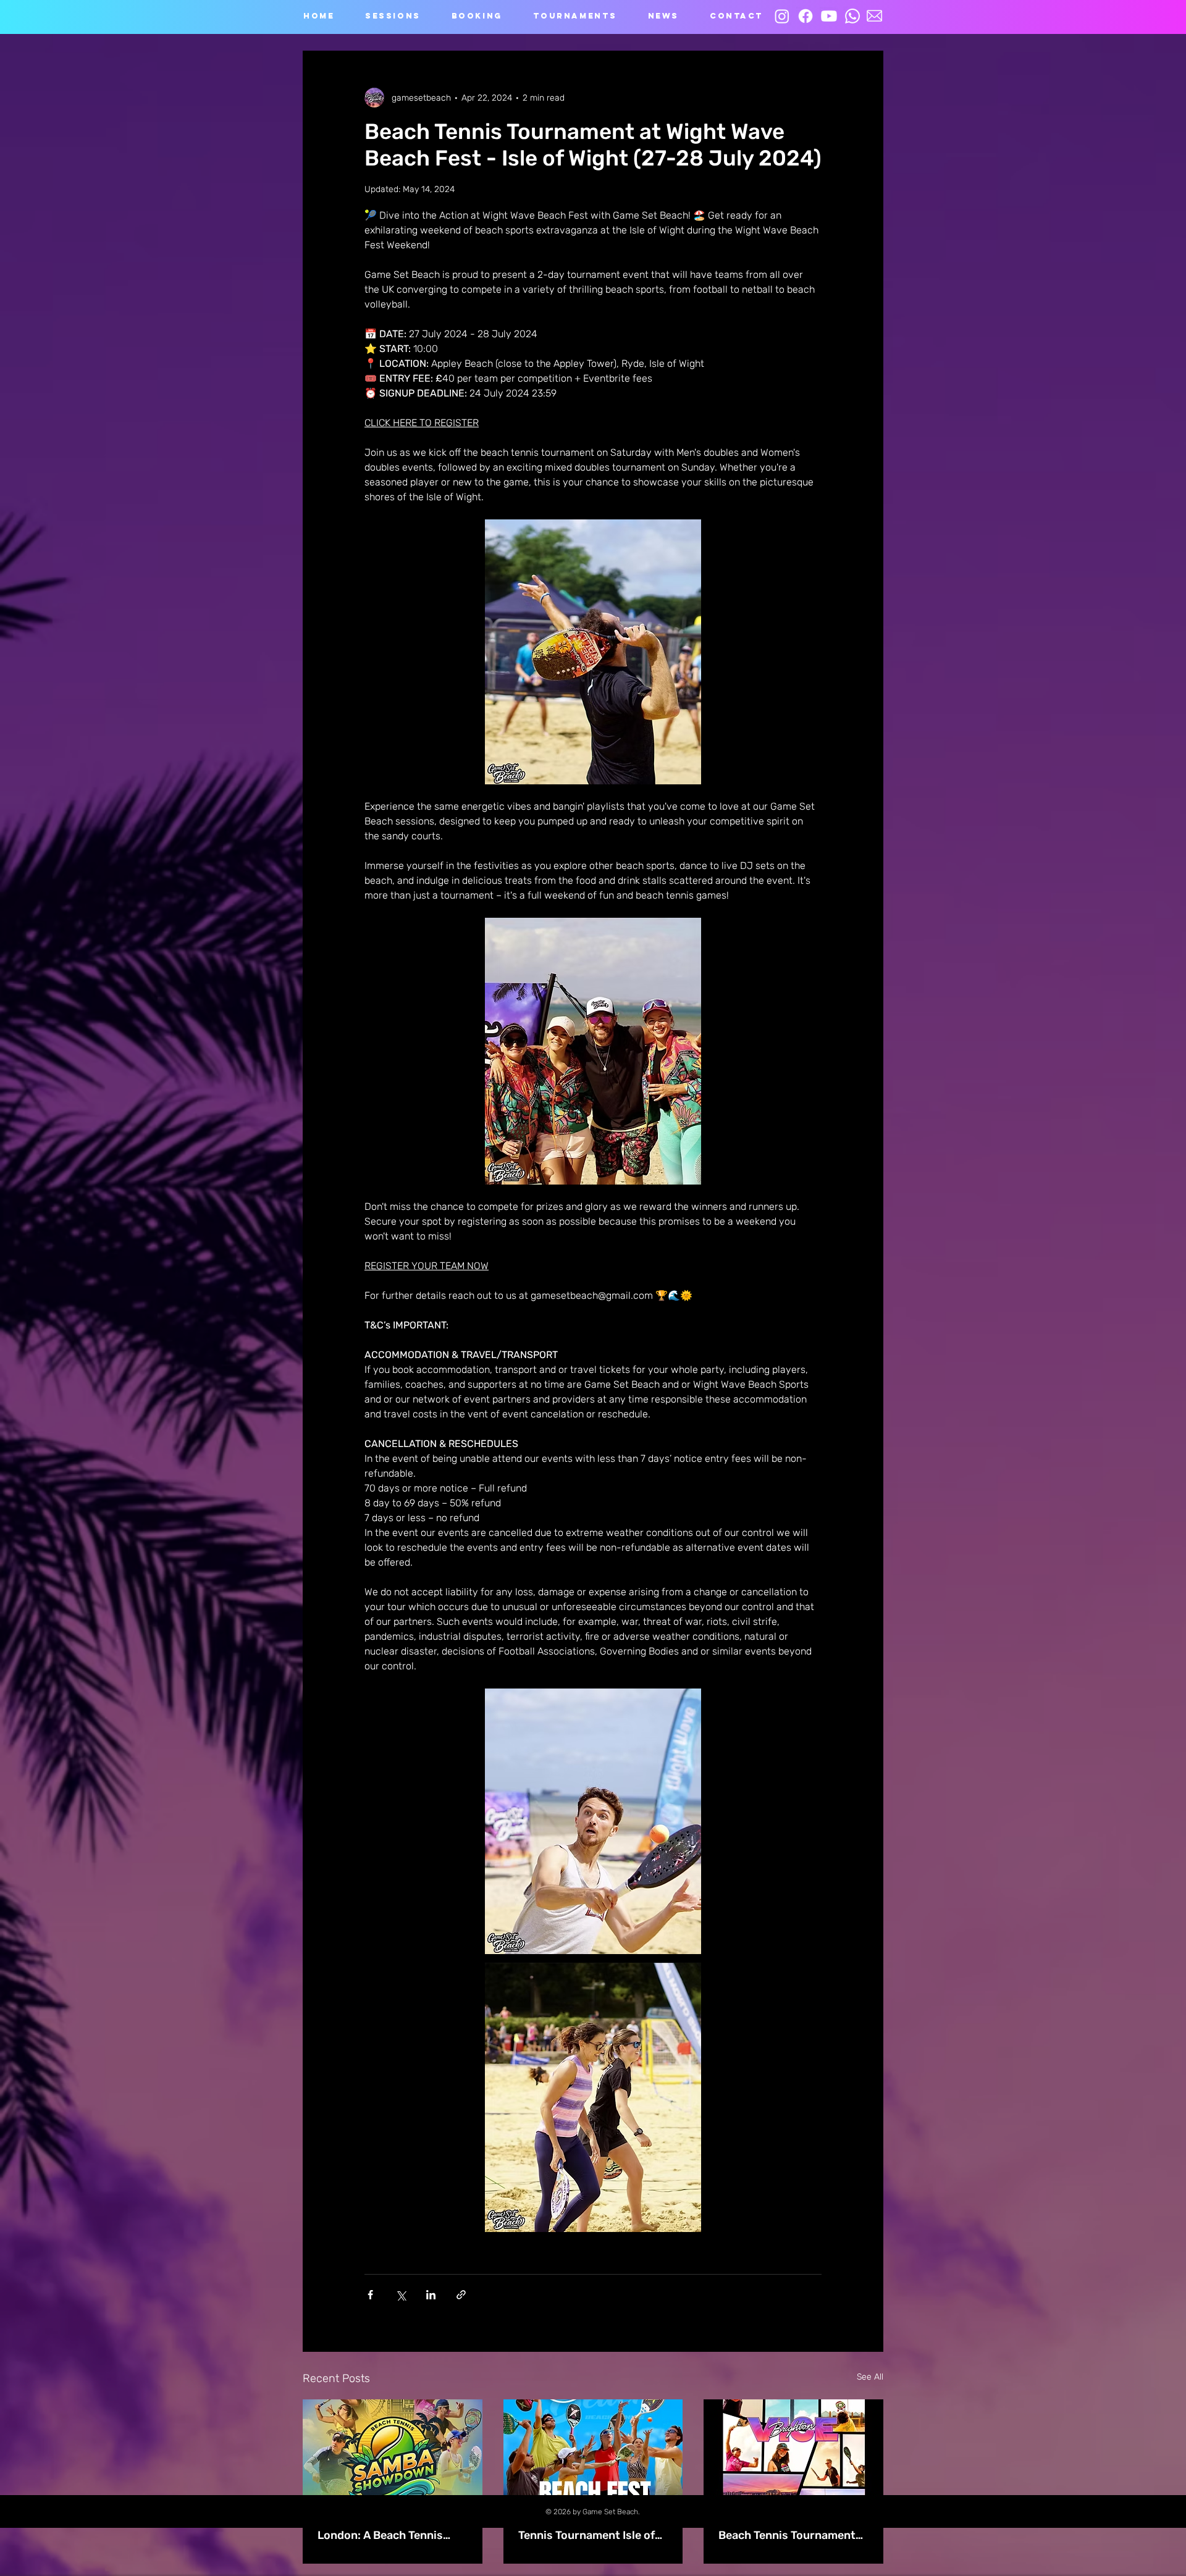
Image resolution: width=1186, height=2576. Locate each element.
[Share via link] (461, 2295)
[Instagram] (782, 16)
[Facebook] (805, 16)
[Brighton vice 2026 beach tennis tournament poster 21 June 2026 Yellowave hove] (793, 2450)
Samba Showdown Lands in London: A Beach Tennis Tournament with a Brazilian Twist (392, 2528)
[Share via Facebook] (370, 2295)
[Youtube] (829, 16)
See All (870, 2377)
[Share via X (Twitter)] (401, 2295)
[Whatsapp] (852, 16)
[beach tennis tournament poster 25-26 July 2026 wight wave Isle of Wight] (593, 2450)
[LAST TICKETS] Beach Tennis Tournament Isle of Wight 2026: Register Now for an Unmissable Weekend (591, 2528)
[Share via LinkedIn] (431, 2295)
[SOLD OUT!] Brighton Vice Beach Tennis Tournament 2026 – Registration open (789, 2528)
